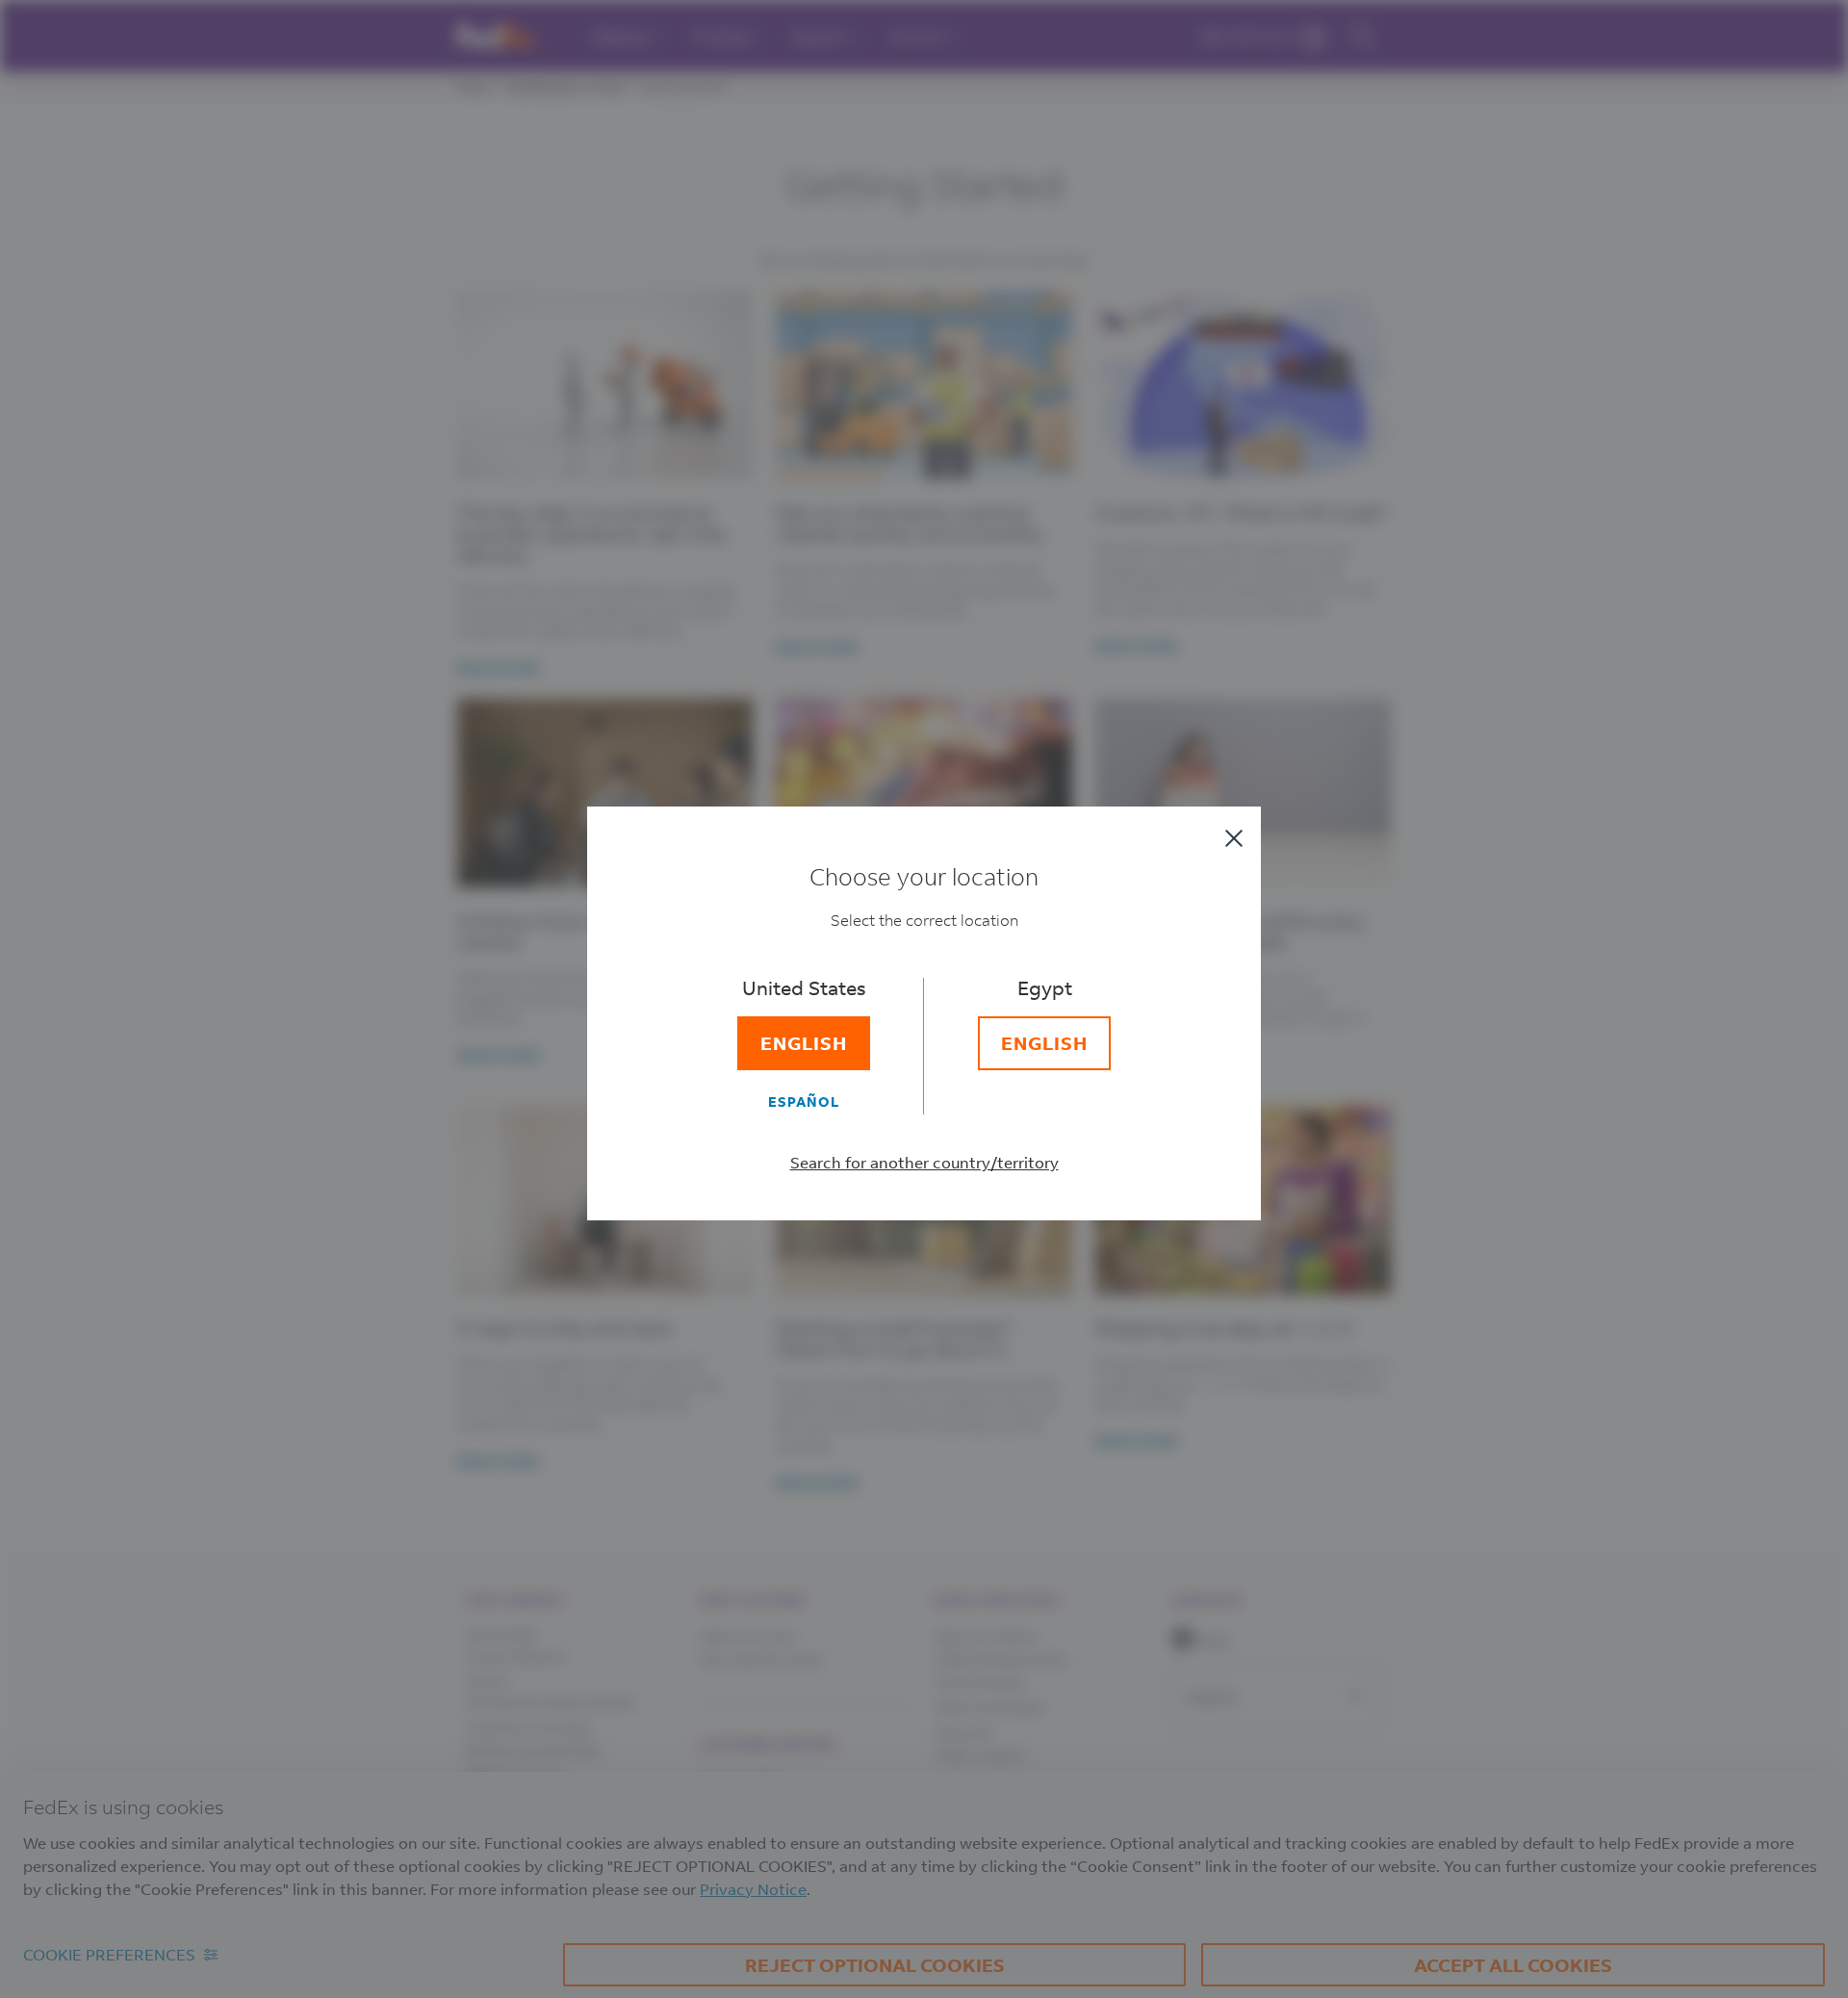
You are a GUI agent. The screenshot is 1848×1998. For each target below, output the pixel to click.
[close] (1234, 838)
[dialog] (924, 999)
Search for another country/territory (924, 1162)
